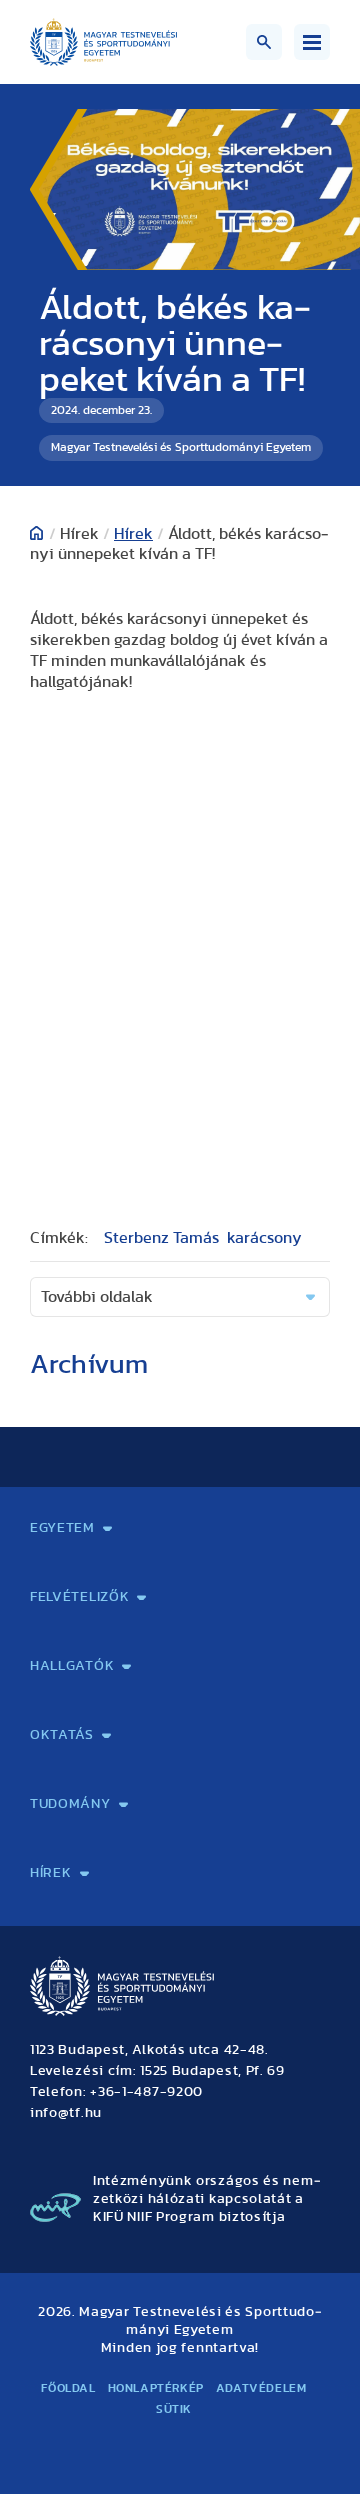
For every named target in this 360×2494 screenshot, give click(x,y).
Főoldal (68, 2388)
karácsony (264, 1238)
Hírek (133, 534)
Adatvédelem (261, 2388)
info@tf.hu (66, 2113)
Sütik (174, 2409)
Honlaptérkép (156, 2388)
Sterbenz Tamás (161, 1238)
